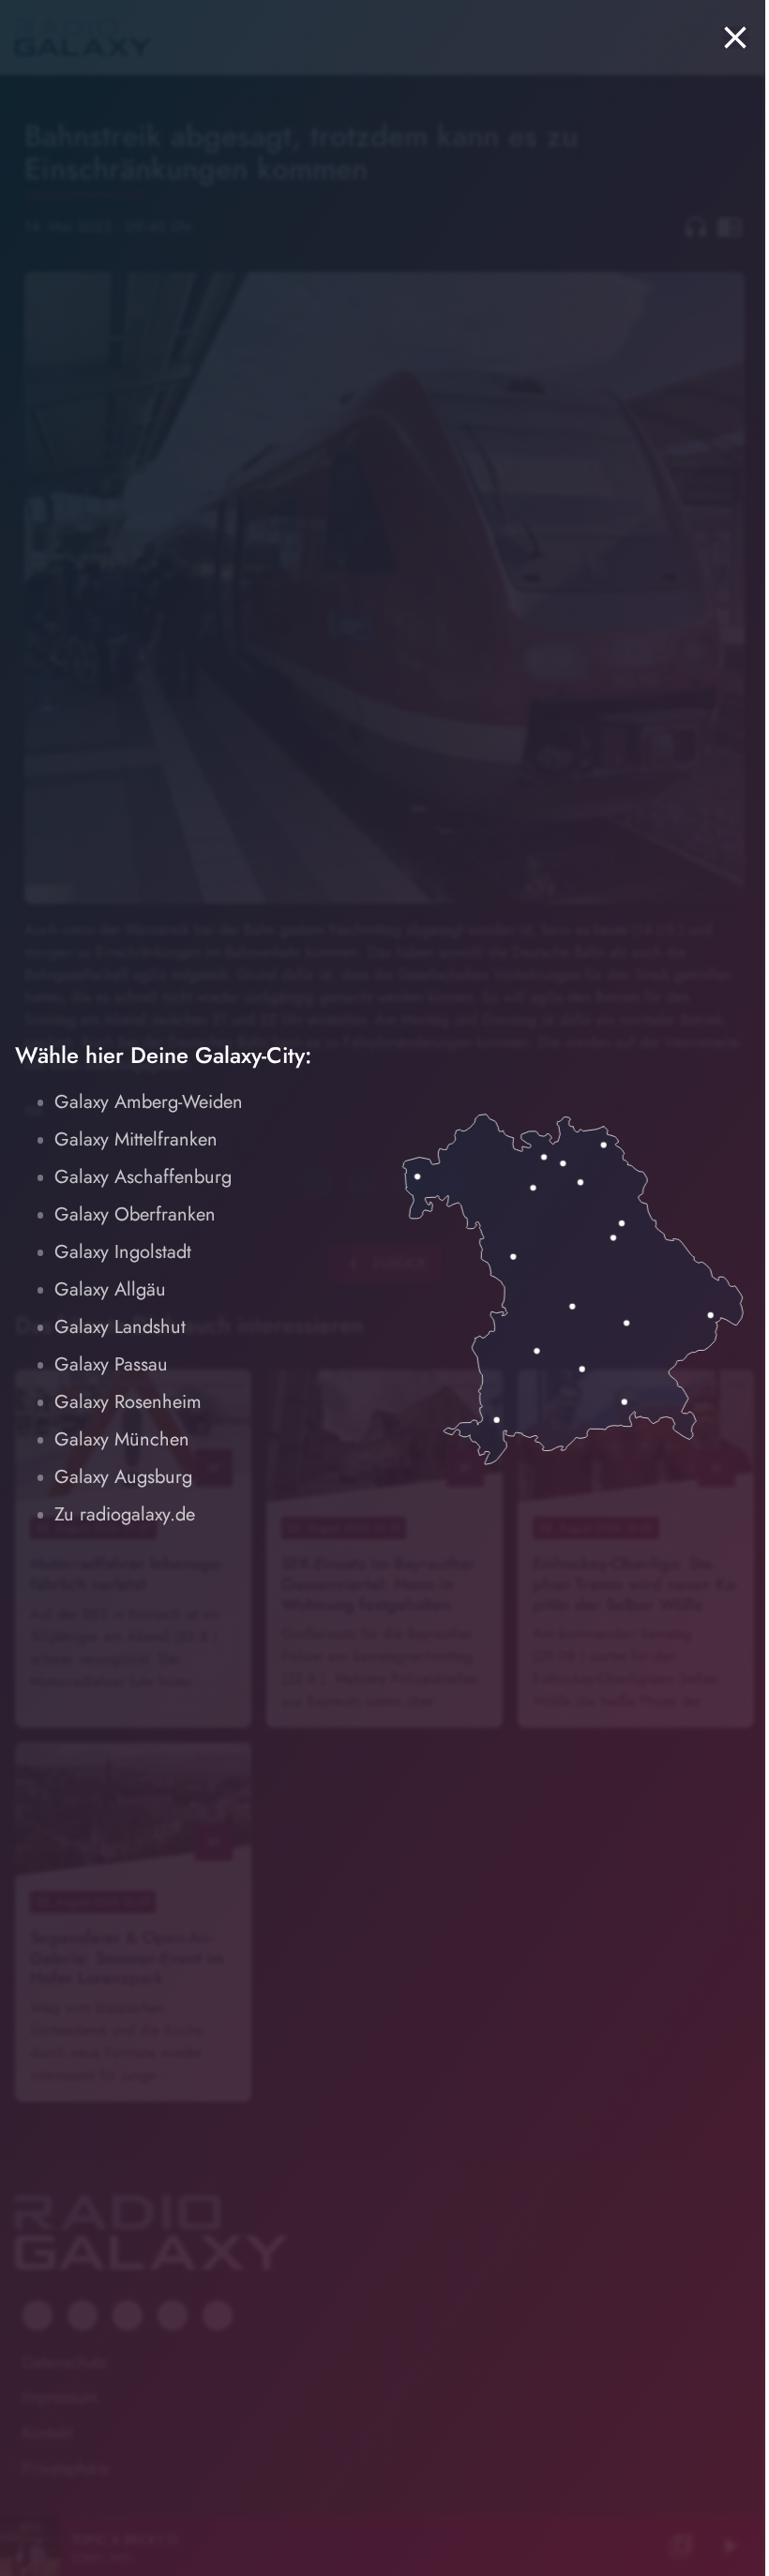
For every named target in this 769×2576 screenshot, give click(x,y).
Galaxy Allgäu (110, 1289)
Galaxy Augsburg (123, 1477)
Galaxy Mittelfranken (136, 1139)
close (735, 37)
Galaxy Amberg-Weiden (149, 1102)
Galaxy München (122, 1439)
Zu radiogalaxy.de (125, 1514)
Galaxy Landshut (120, 1327)
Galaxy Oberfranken (135, 1214)
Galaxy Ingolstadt (123, 1252)
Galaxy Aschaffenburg (143, 1177)
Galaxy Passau (111, 1364)
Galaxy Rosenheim (128, 1402)
